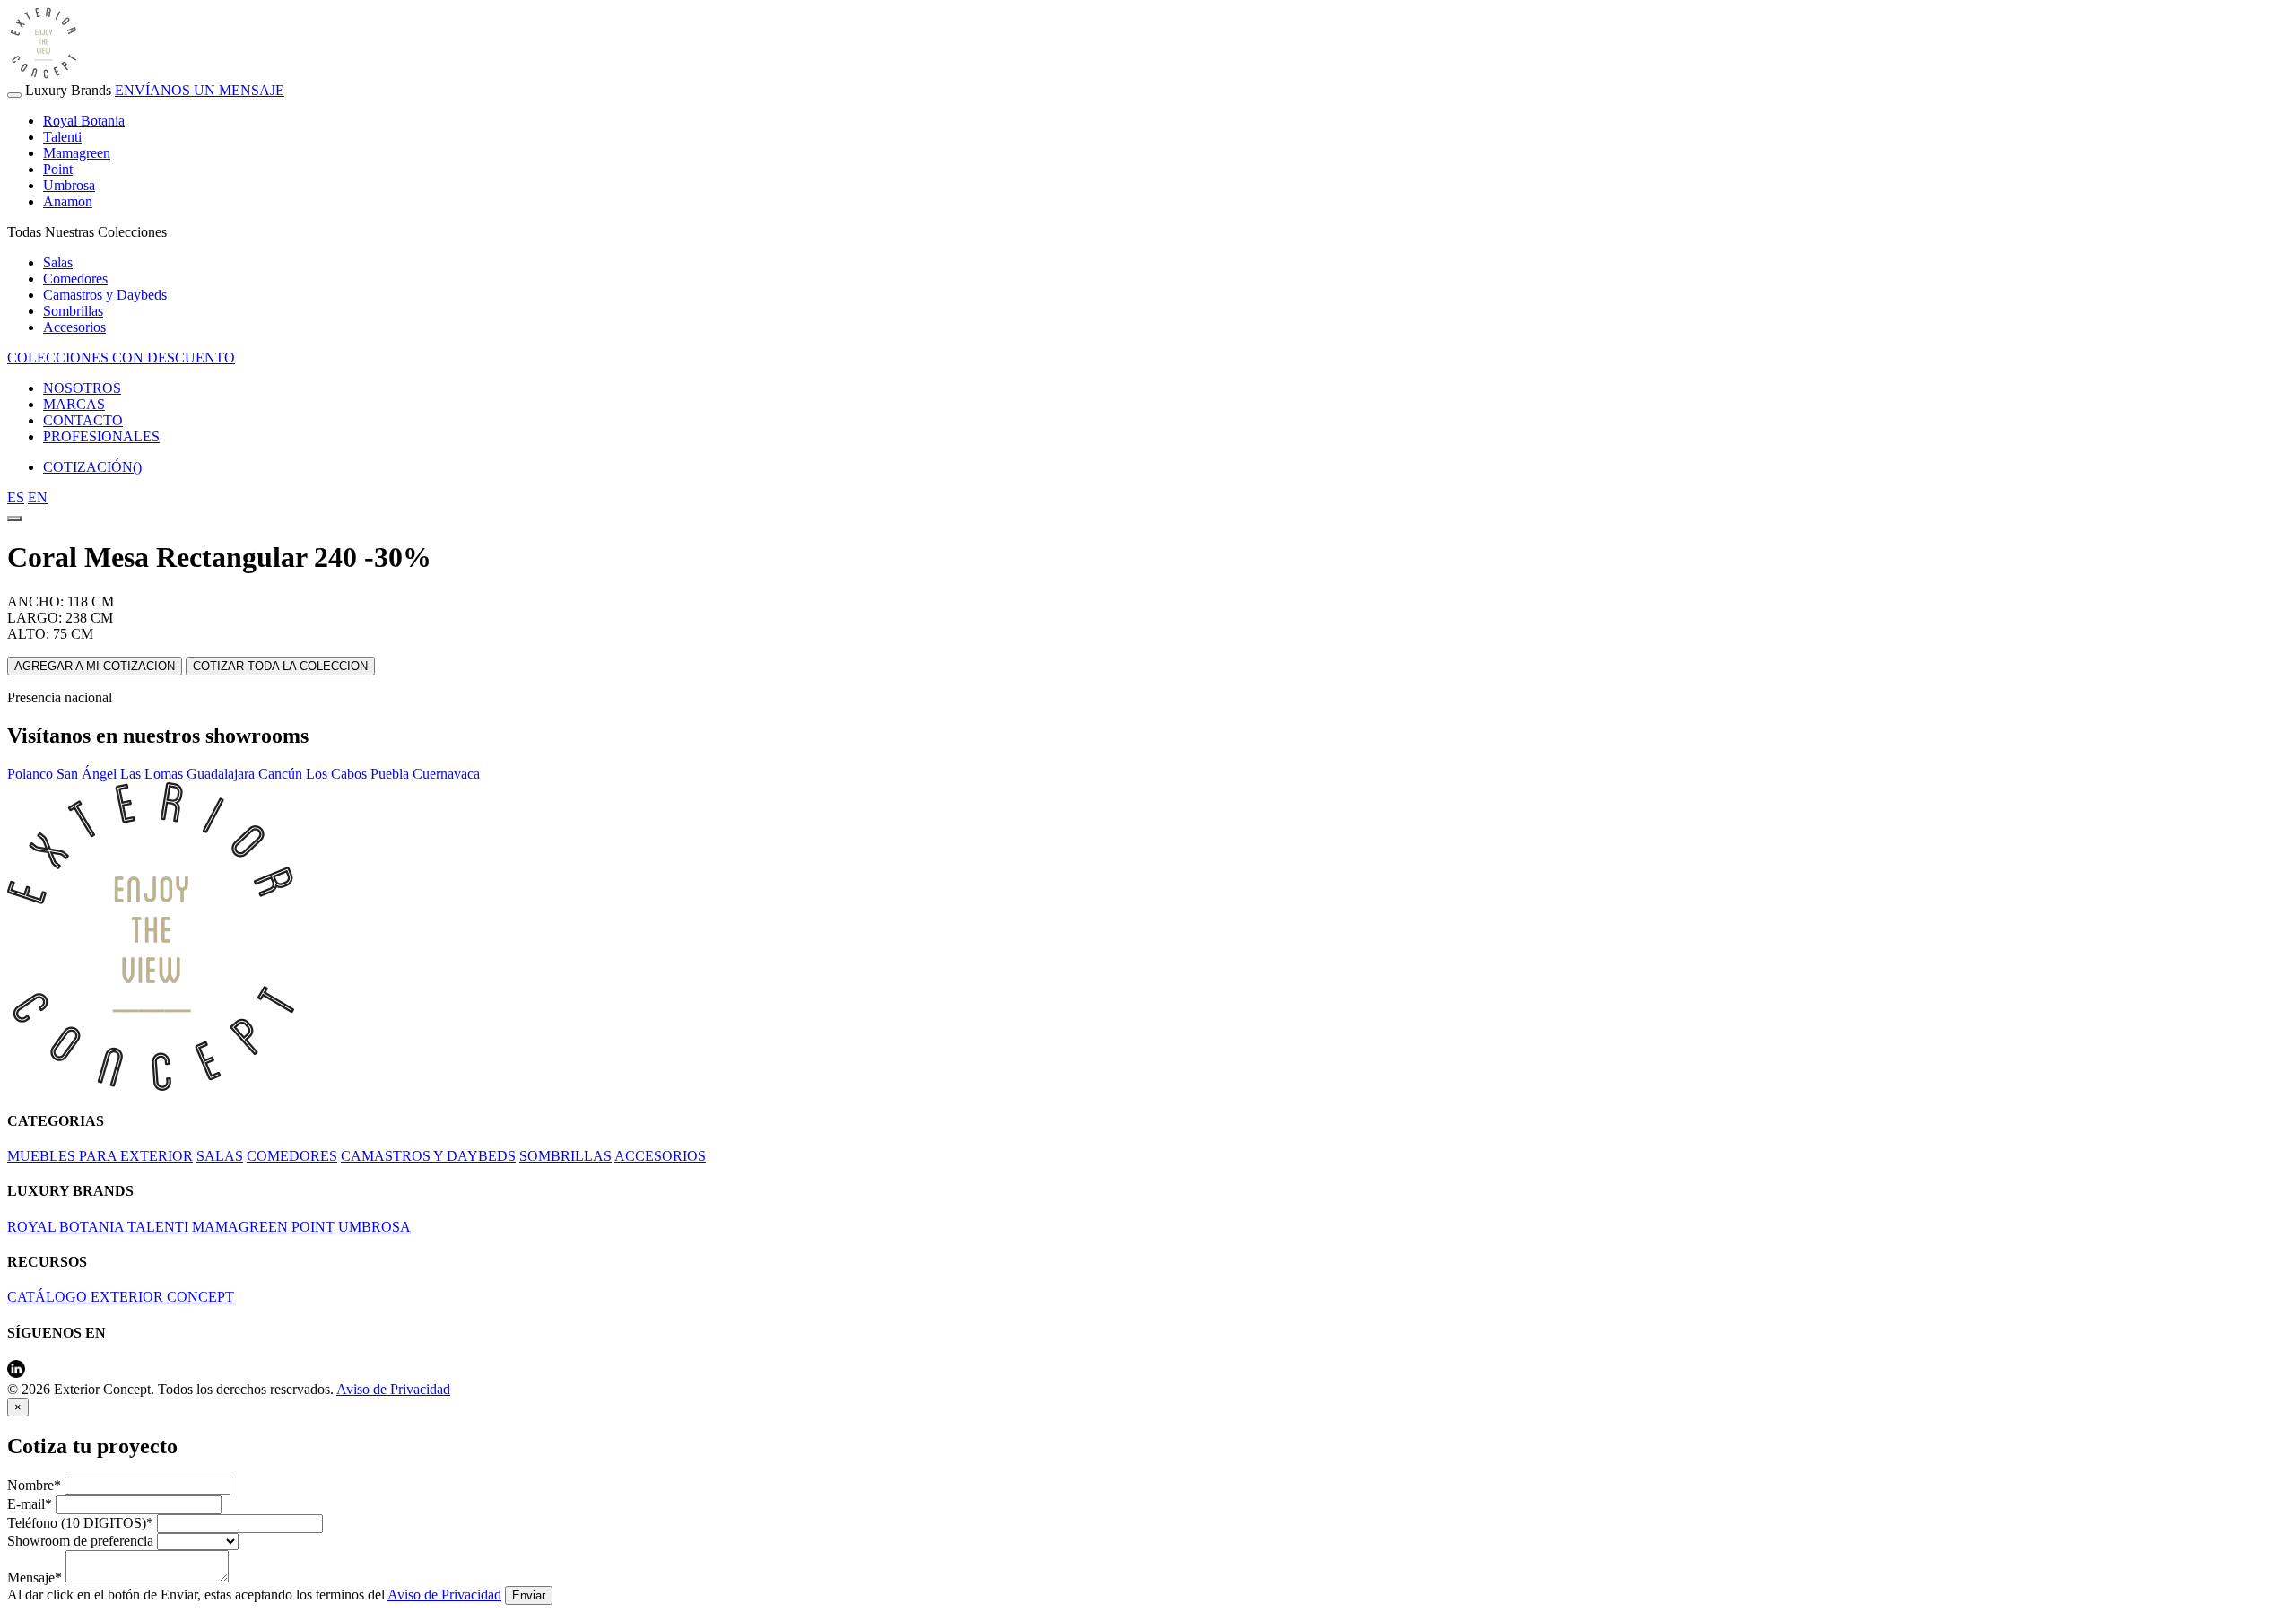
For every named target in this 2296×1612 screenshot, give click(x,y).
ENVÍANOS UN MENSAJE (200, 90)
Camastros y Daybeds (105, 295)
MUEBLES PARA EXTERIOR (100, 1156)
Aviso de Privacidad (393, 1389)
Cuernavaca (446, 774)
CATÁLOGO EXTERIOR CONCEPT (121, 1297)
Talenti (62, 137)
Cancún (280, 774)
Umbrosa (69, 185)
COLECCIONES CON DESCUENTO (121, 357)
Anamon (68, 201)
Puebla (390, 774)
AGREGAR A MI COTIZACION (95, 666)
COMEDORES (292, 1156)
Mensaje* (35, 1577)
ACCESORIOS (660, 1156)
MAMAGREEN (240, 1227)
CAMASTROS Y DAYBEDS (428, 1156)
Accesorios (74, 327)
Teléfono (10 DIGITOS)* (80, 1523)
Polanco (30, 774)
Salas (58, 262)
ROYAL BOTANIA (65, 1227)
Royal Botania (84, 121)
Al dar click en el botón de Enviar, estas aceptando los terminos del (254, 1595)
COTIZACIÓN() (92, 467)
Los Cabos (336, 774)
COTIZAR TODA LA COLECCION (280, 666)
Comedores (75, 279)
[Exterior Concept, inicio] (151, 1086)
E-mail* (30, 1504)
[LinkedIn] (16, 1373)
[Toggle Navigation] (14, 95)
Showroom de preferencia (80, 1541)
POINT (313, 1227)
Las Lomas (152, 774)
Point (58, 169)
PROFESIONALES (101, 436)
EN (38, 497)
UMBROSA (374, 1227)
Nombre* (34, 1485)
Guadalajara (221, 774)
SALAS (220, 1156)
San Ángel (87, 774)
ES (16, 497)
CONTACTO (83, 420)
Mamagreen (77, 153)
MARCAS (74, 404)
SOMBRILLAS (565, 1156)
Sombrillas (73, 311)
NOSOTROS (82, 388)
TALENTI (158, 1227)
